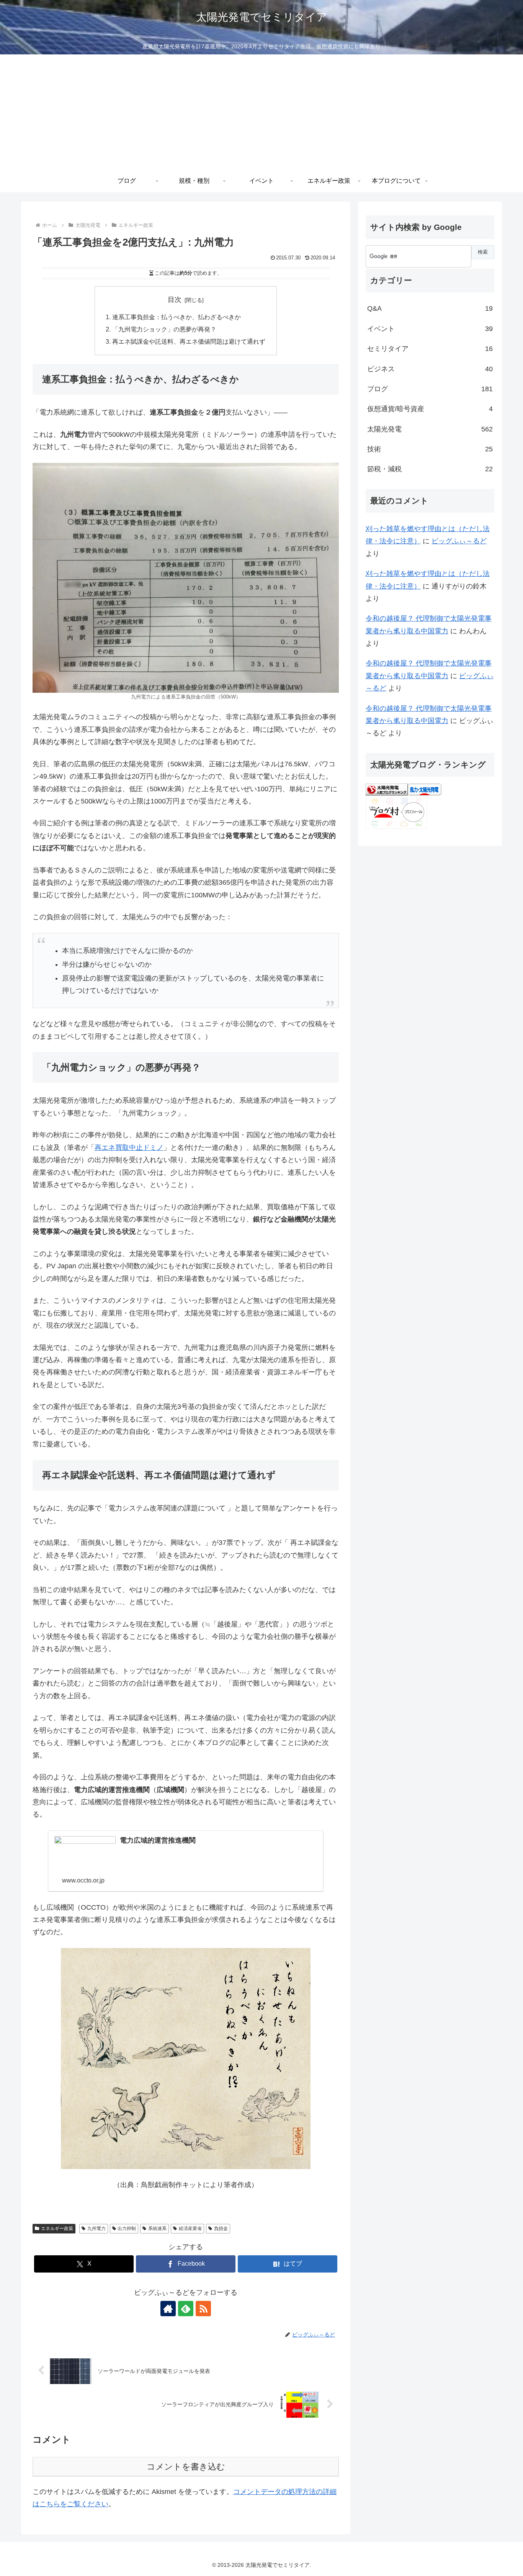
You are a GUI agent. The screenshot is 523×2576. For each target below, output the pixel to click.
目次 (175, 300)
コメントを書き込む (186, 2467)
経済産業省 (190, 2228)
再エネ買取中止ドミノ (129, 1148)
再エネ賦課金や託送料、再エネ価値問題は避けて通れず (189, 341)
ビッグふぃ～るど (459, 541)
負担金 (221, 2228)
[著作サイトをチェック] (168, 2309)
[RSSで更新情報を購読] (203, 2309)
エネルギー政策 (57, 2228)
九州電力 (96, 2228)
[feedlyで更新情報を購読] (186, 2309)
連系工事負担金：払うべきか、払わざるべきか (177, 317)
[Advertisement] (261, 112)
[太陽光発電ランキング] (387, 789)
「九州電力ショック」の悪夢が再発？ (164, 329)
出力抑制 (127, 2228)
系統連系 (157, 2228)
